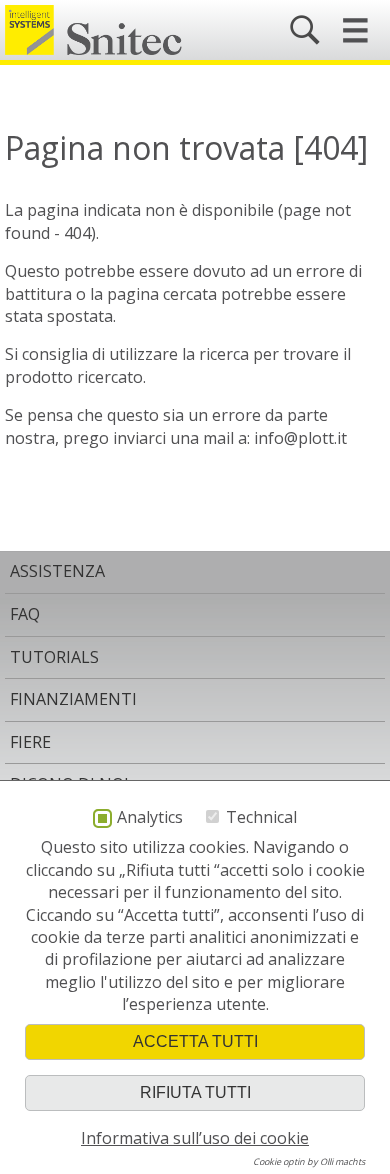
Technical (261, 817)
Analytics (150, 818)
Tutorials (54, 657)
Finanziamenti (73, 699)
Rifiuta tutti (195, 1092)
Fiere (30, 742)
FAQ (25, 614)
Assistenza (57, 571)
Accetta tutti (195, 1041)
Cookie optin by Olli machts (309, 1161)
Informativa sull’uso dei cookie (195, 1138)
